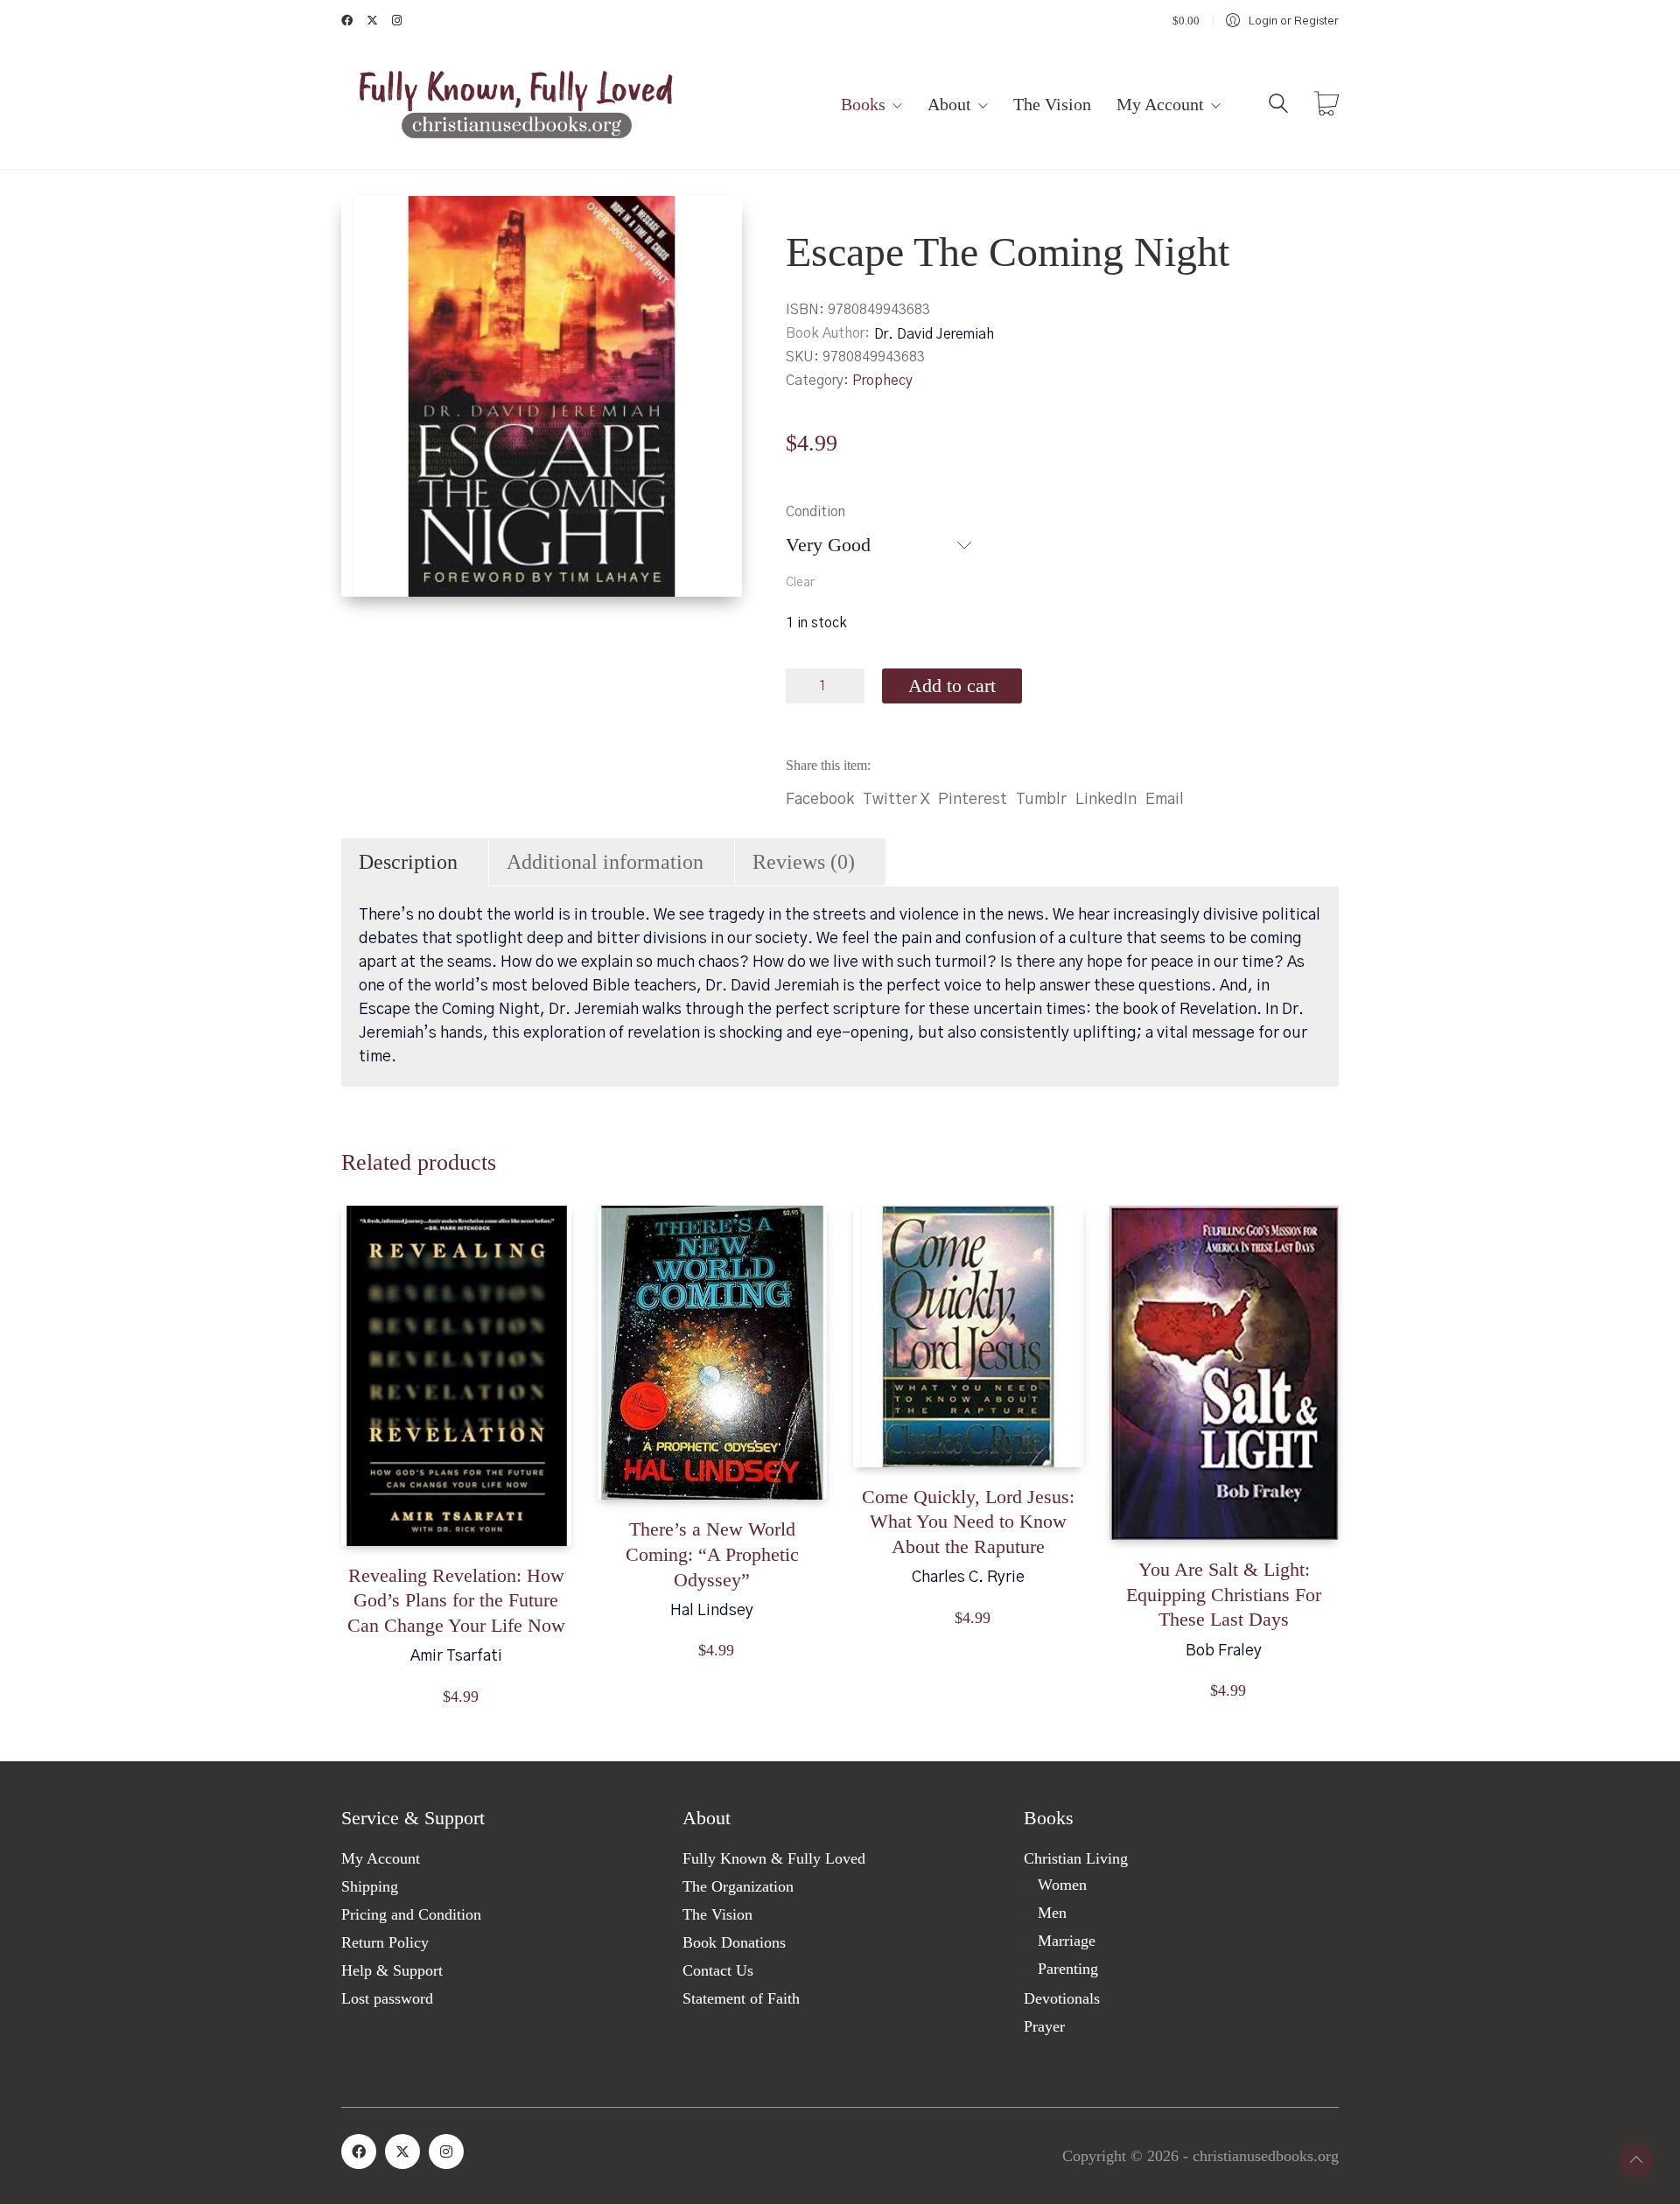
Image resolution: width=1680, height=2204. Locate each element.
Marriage (1067, 1941)
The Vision (717, 1914)
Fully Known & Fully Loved (774, 1858)
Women (1062, 1885)
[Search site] (1278, 107)
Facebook (820, 800)
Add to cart (952, 686)
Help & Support (392, 1970)
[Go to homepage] (516, 105)
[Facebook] (359, 2152)
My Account (381, 1858)
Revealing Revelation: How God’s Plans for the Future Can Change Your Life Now (456, 1600)
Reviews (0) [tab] (804, 862)
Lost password (387, 1998)
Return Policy (385, 1942)
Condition (815, 512)
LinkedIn (1106, 800)
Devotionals (1062, 1998)
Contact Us (718, 1970)
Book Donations (734, 1942)
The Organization (738, 1886)
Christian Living (1076, 1858)
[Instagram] (446, 2152)
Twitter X (896, 800)
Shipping (370, 1886)
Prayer (1044, 2026)
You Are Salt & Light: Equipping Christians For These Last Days (1224, 1594)
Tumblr (1041, 800)
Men (1052, 1913)
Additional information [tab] (605, 862)
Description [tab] (408, 862)
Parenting (1068, 1969)
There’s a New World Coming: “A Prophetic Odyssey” (712, 1554)
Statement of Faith (741, 1998)
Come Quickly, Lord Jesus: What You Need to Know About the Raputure (968, 1522)
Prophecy (882, 381)
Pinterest (973, 800)
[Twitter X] (402, 2152)
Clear (800, 583)
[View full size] (369, 224)
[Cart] (1326, 106)
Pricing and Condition (411, 1914)
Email (1165, 800)
